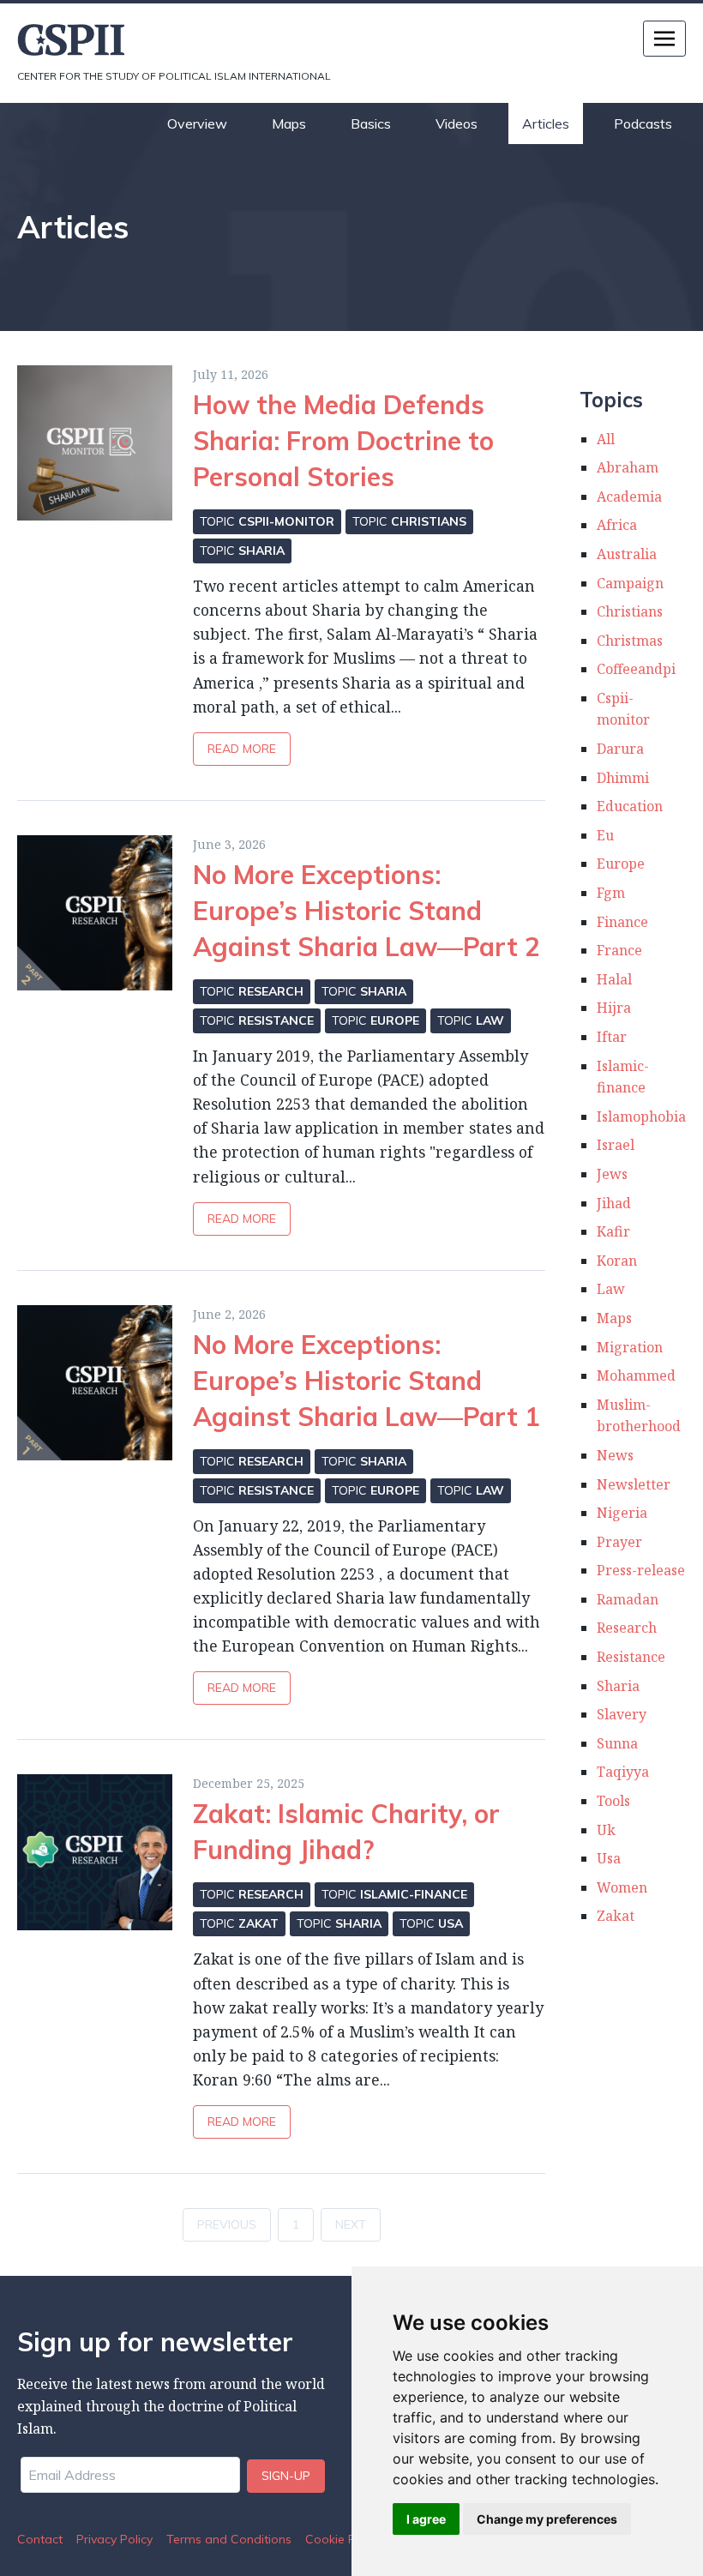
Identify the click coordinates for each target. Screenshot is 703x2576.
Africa (617, 525)
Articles (546, 123)
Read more (242, 749)
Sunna (617, 1743)
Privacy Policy (114, 2539)
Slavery (622, 1714)
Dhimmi (623, 778)
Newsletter (634, 1484)
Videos (457, 123)
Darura (620, 749)
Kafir (613, 1231)
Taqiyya (623, 1772)
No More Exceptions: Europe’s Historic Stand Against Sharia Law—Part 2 (367, 911)
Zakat (616, 1916)
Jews (612, 1174)
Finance (622, 922)
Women (622, 1887)
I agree (426, 2519)
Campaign (630, 583)
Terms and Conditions (229, 2539)
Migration (630, 1347)
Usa (609, 1858)
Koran (617, 1261)
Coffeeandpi (636, 669)
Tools (613, 1801)
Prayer (619, 1542)
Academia (629, 497)
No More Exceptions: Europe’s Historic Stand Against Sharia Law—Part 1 (367, 1381)
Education (630, 806)
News (615, 1455)
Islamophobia (641, 1116)
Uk (606, 1830)
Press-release (641, 1570)
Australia (627, 554)
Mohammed (636, 1375)
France (619, 950)
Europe (621, 864)
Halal (614, 979)
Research (627, 1628)
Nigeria (622, 1513)
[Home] (184, 40)
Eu (605, 835)
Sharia (618, 1686)
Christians (630, 611)
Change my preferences (547, 2519)
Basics (371, 123)
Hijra (614, 1008)
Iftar (612, 1037)
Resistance (631, 1657)
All (606, 439)
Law (611, 1289)
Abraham (628, 467)
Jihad (614, 1203)
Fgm (611, 893)
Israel (616, 1145)
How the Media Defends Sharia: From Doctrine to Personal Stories (343, 441)
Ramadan (628, 1599)
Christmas (630, 641)
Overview (197, 123)
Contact (40, 2539)
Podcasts (643, 123)
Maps (289, 123)
